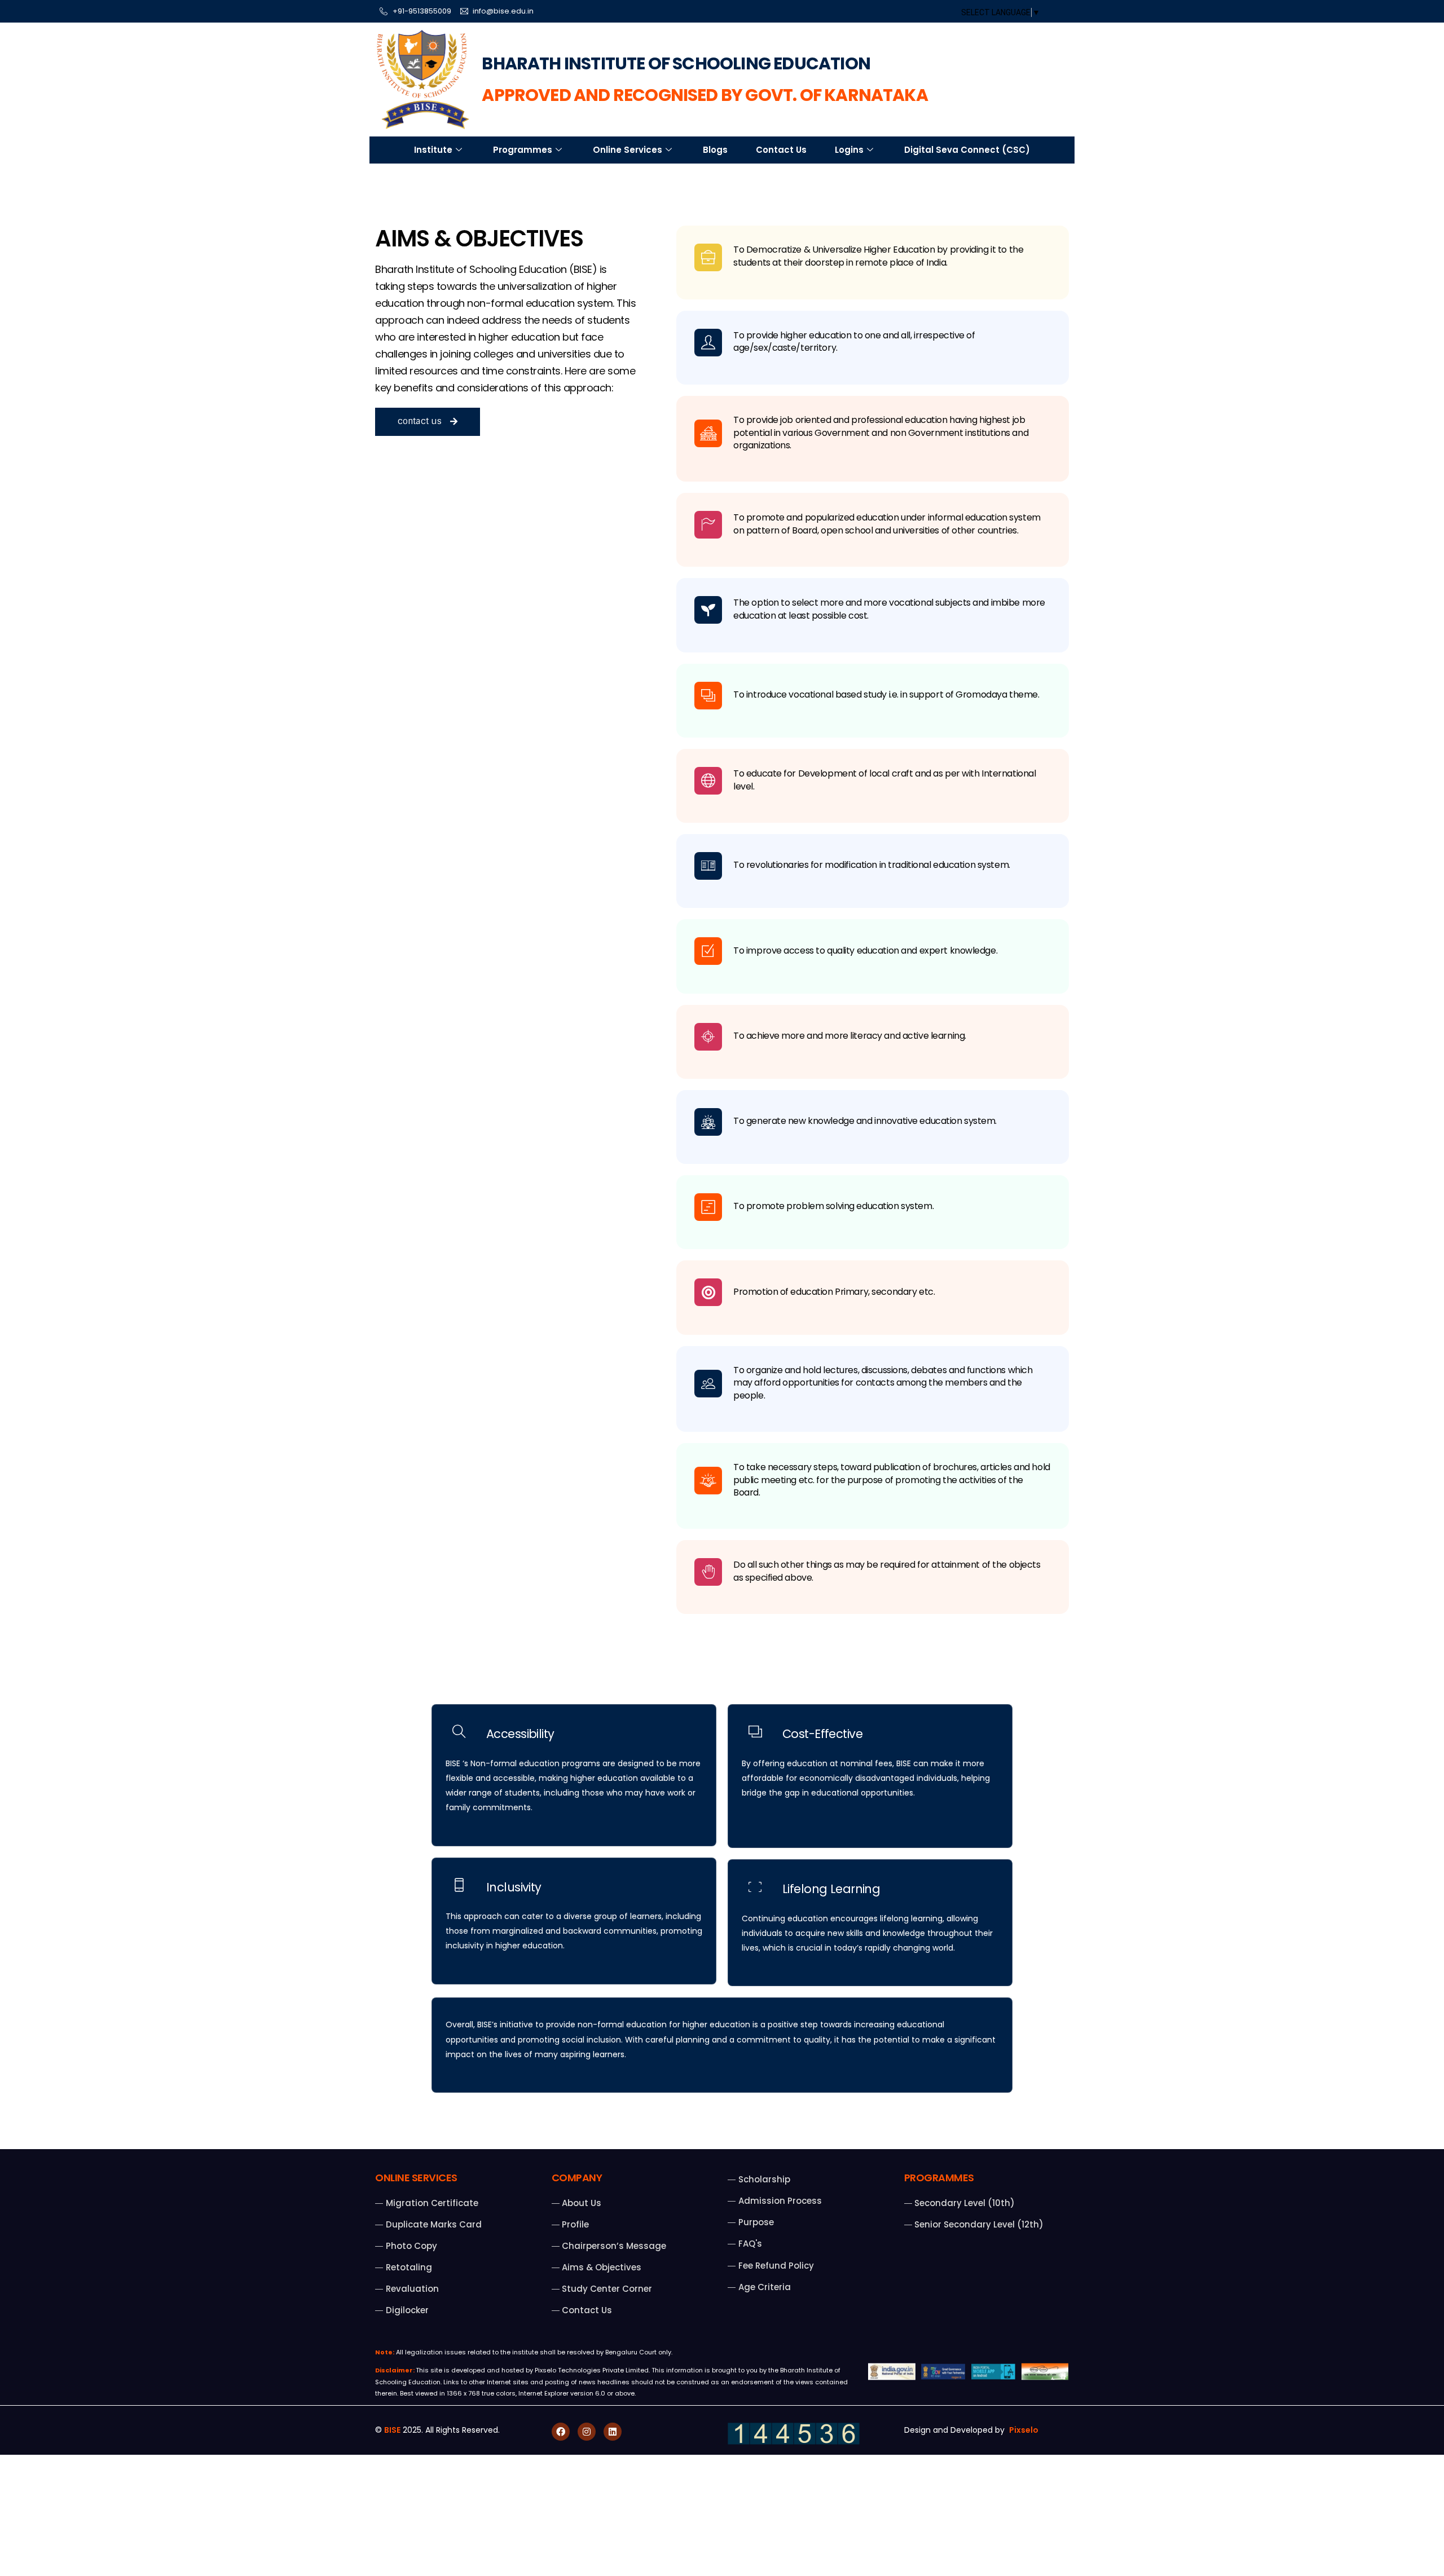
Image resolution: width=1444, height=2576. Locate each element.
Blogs (715, 150)
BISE (392, 2430)
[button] (428, 422)
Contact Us (781, 150)
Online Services (628, 150)
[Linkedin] (613, 2432)
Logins (849, 150)
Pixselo (1024, 2430)
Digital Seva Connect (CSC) (967, 150)
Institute (433, 150)
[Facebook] (561, 2432)
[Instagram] (587, 2432)
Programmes (523, 150)
